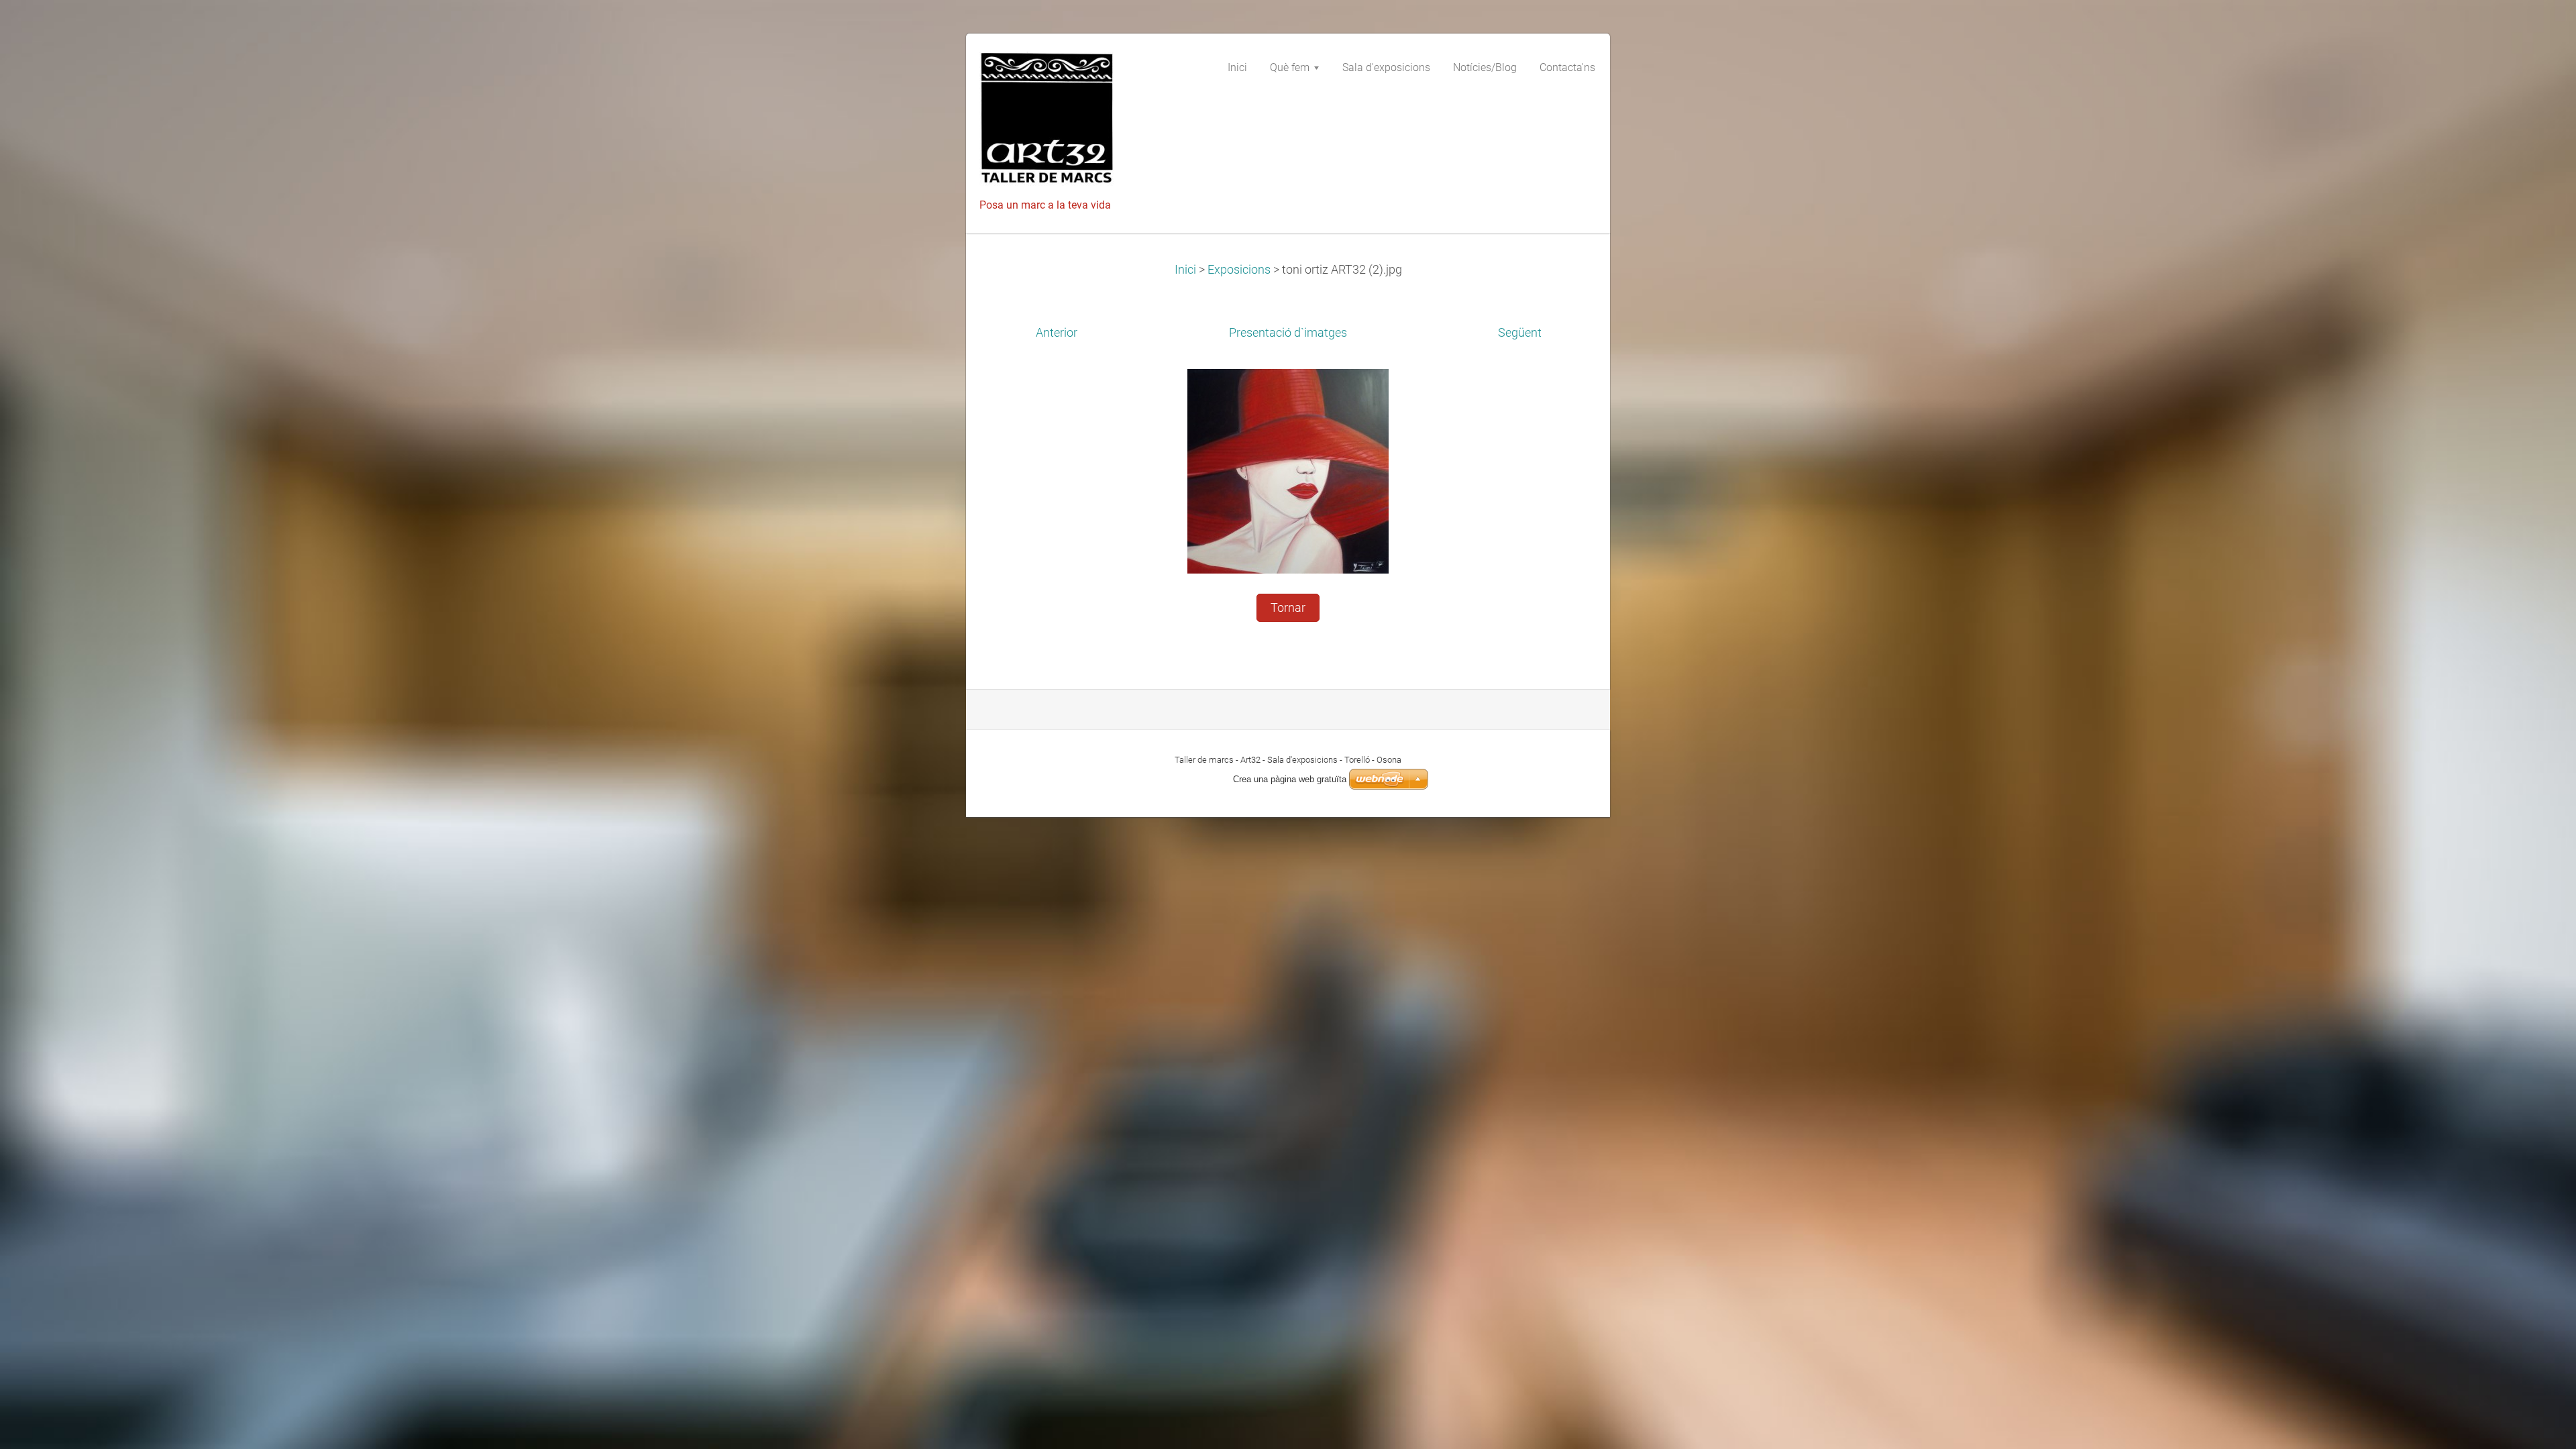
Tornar (1288, 608)
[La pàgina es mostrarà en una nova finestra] (1288, 470)
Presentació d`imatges (1288, 333)
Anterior (1057, 333)
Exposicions (1239, 270)
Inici (1185, 270)
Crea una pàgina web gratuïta (1290, 779)
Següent (1520, 333)
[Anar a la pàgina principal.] (1080, 123)
